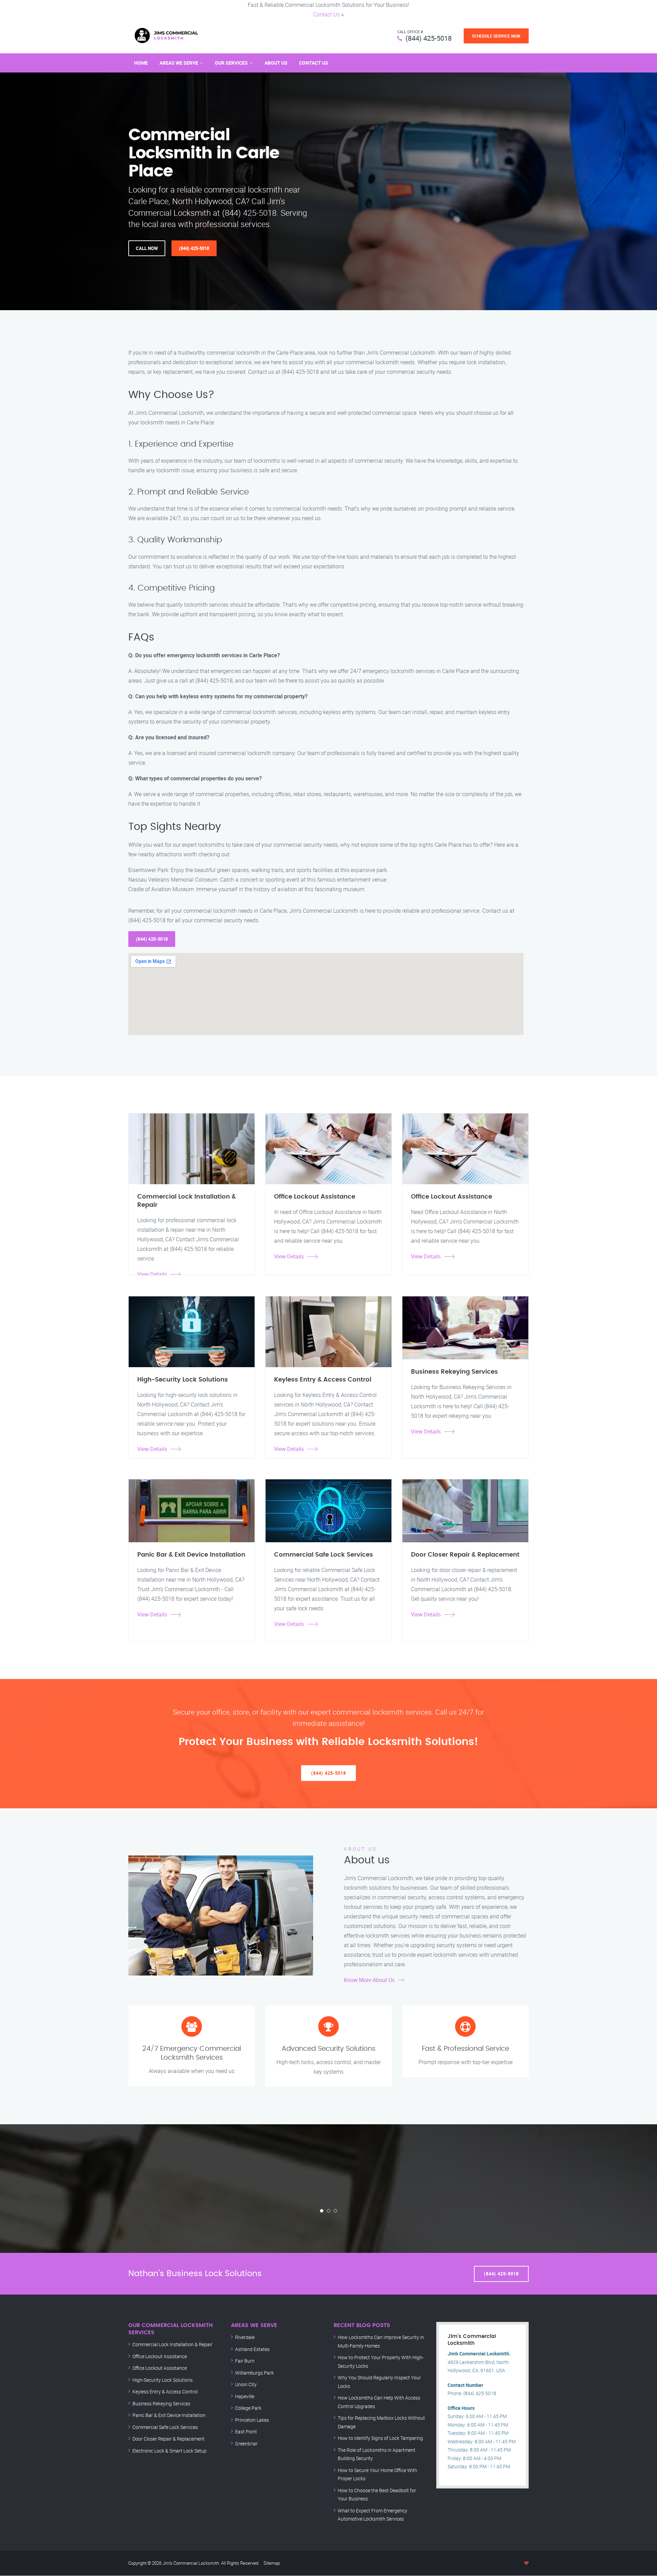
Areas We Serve (179, 63)
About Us (276, 63)
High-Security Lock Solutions (163, 2380)
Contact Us (326, 14)
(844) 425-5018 (429, 38)
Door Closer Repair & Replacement (169, 2439)
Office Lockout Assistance (160, 2356)
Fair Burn (245, 2361)
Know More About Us (369, 1980)
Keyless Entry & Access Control (165, 2392)
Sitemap (272, 2563)
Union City (246, 2384)
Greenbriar (246, 2443)
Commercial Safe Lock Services (165, 2427)
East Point (246, 2432)
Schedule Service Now (496, 36)
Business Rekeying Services (161, 2403)
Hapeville (245, 2396)
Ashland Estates (252, 2349)
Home (141, 63)
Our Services (231, 63)
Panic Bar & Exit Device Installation (169, 2415)
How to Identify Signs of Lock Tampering (380, 2438)
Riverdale (245, 2337)
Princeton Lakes (252, 2420)
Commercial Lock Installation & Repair (172, 2344)
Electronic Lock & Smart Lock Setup (170, 2451)
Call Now (147, 248)
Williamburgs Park (254, 2373)
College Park (248, 2408)
